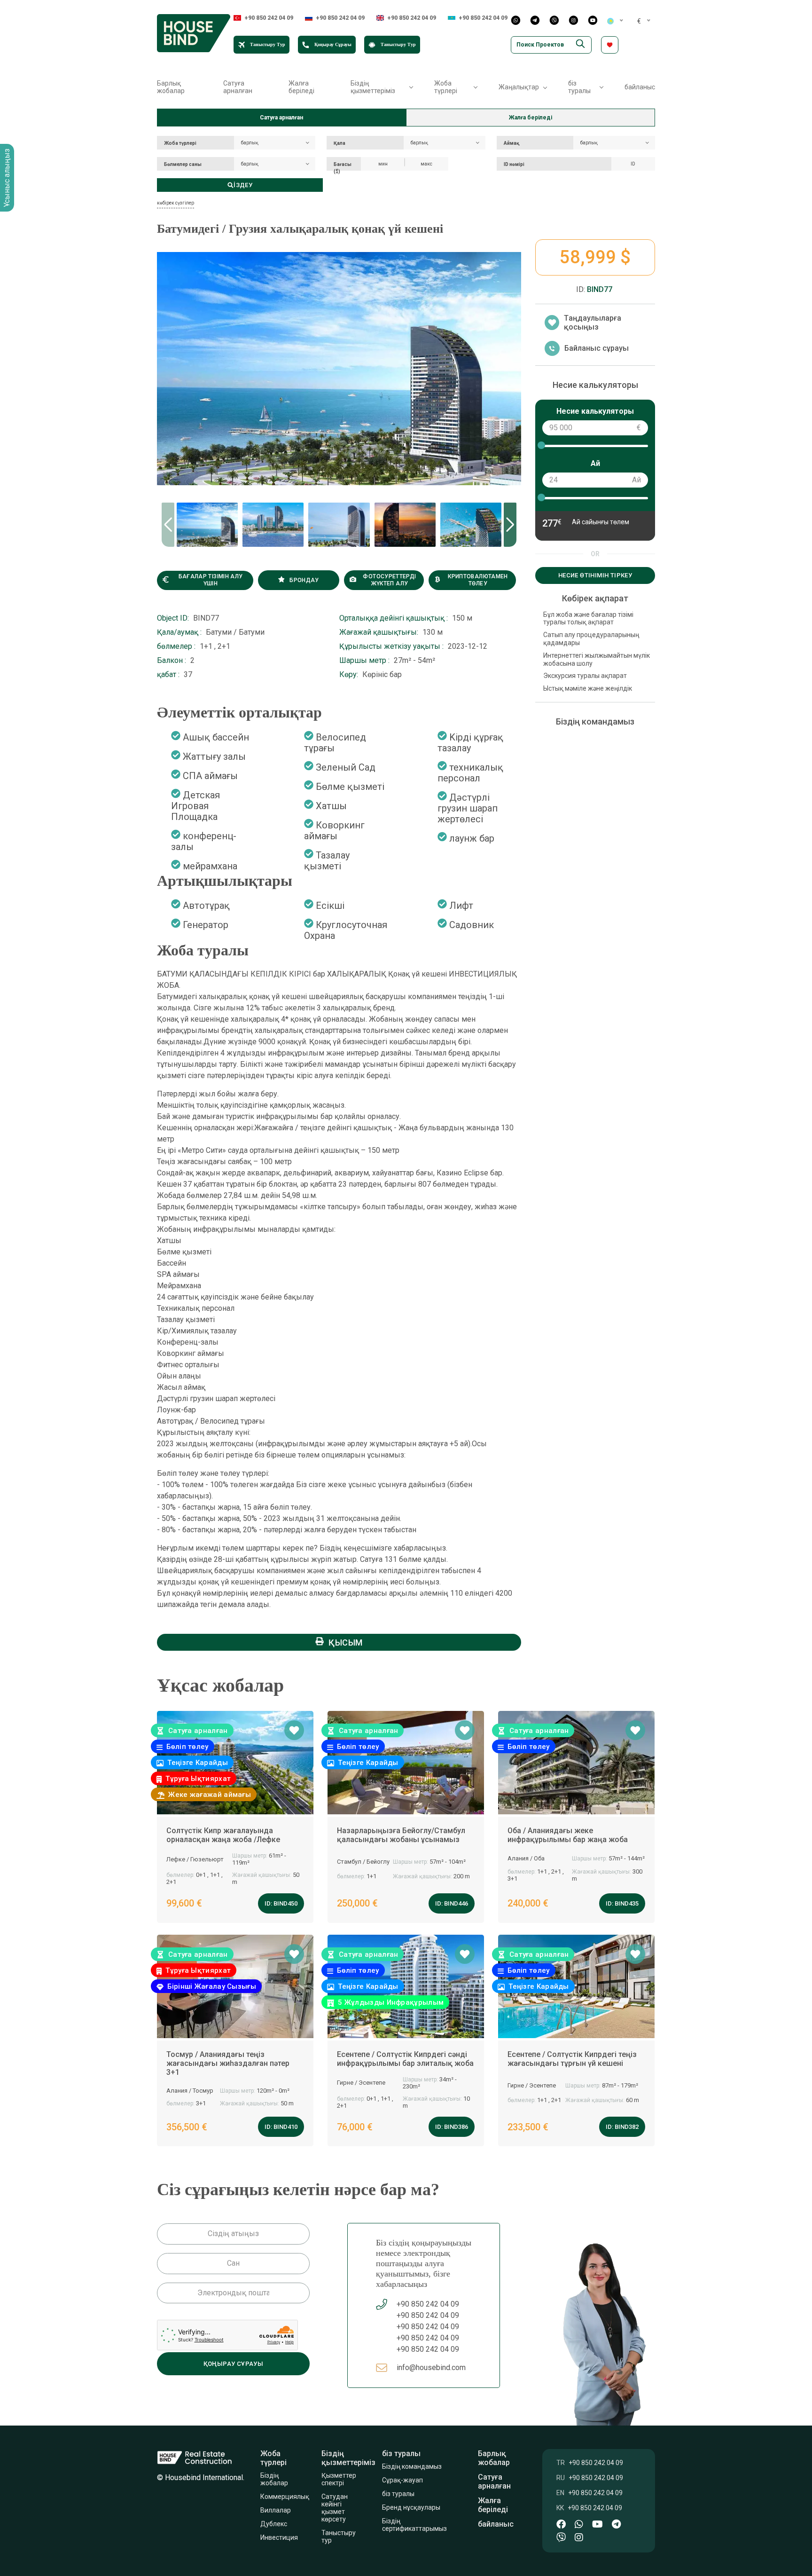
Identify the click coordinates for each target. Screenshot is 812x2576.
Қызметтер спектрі (339, 2479)
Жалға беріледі (301, 87)
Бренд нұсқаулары (411, 2507)
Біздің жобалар (274, 2479)
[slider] (541, 445)
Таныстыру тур (339, 2537)
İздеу (243, 185)
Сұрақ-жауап (403, 2480)
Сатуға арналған (238, 87)
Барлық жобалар (171, 87)
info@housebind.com (431, 2367)
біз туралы (398, 2494)
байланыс (640, 87)
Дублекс (274, 2524)
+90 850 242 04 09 (269, 18)
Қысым (346, 1642)
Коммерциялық (285, 2497)
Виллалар (276, 2510)
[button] (510, 525)
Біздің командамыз (413, 2466)
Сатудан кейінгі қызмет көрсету (335, 2508)
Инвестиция (279, 2537)
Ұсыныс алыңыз (7, 178)
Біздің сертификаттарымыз (415, 2525)
